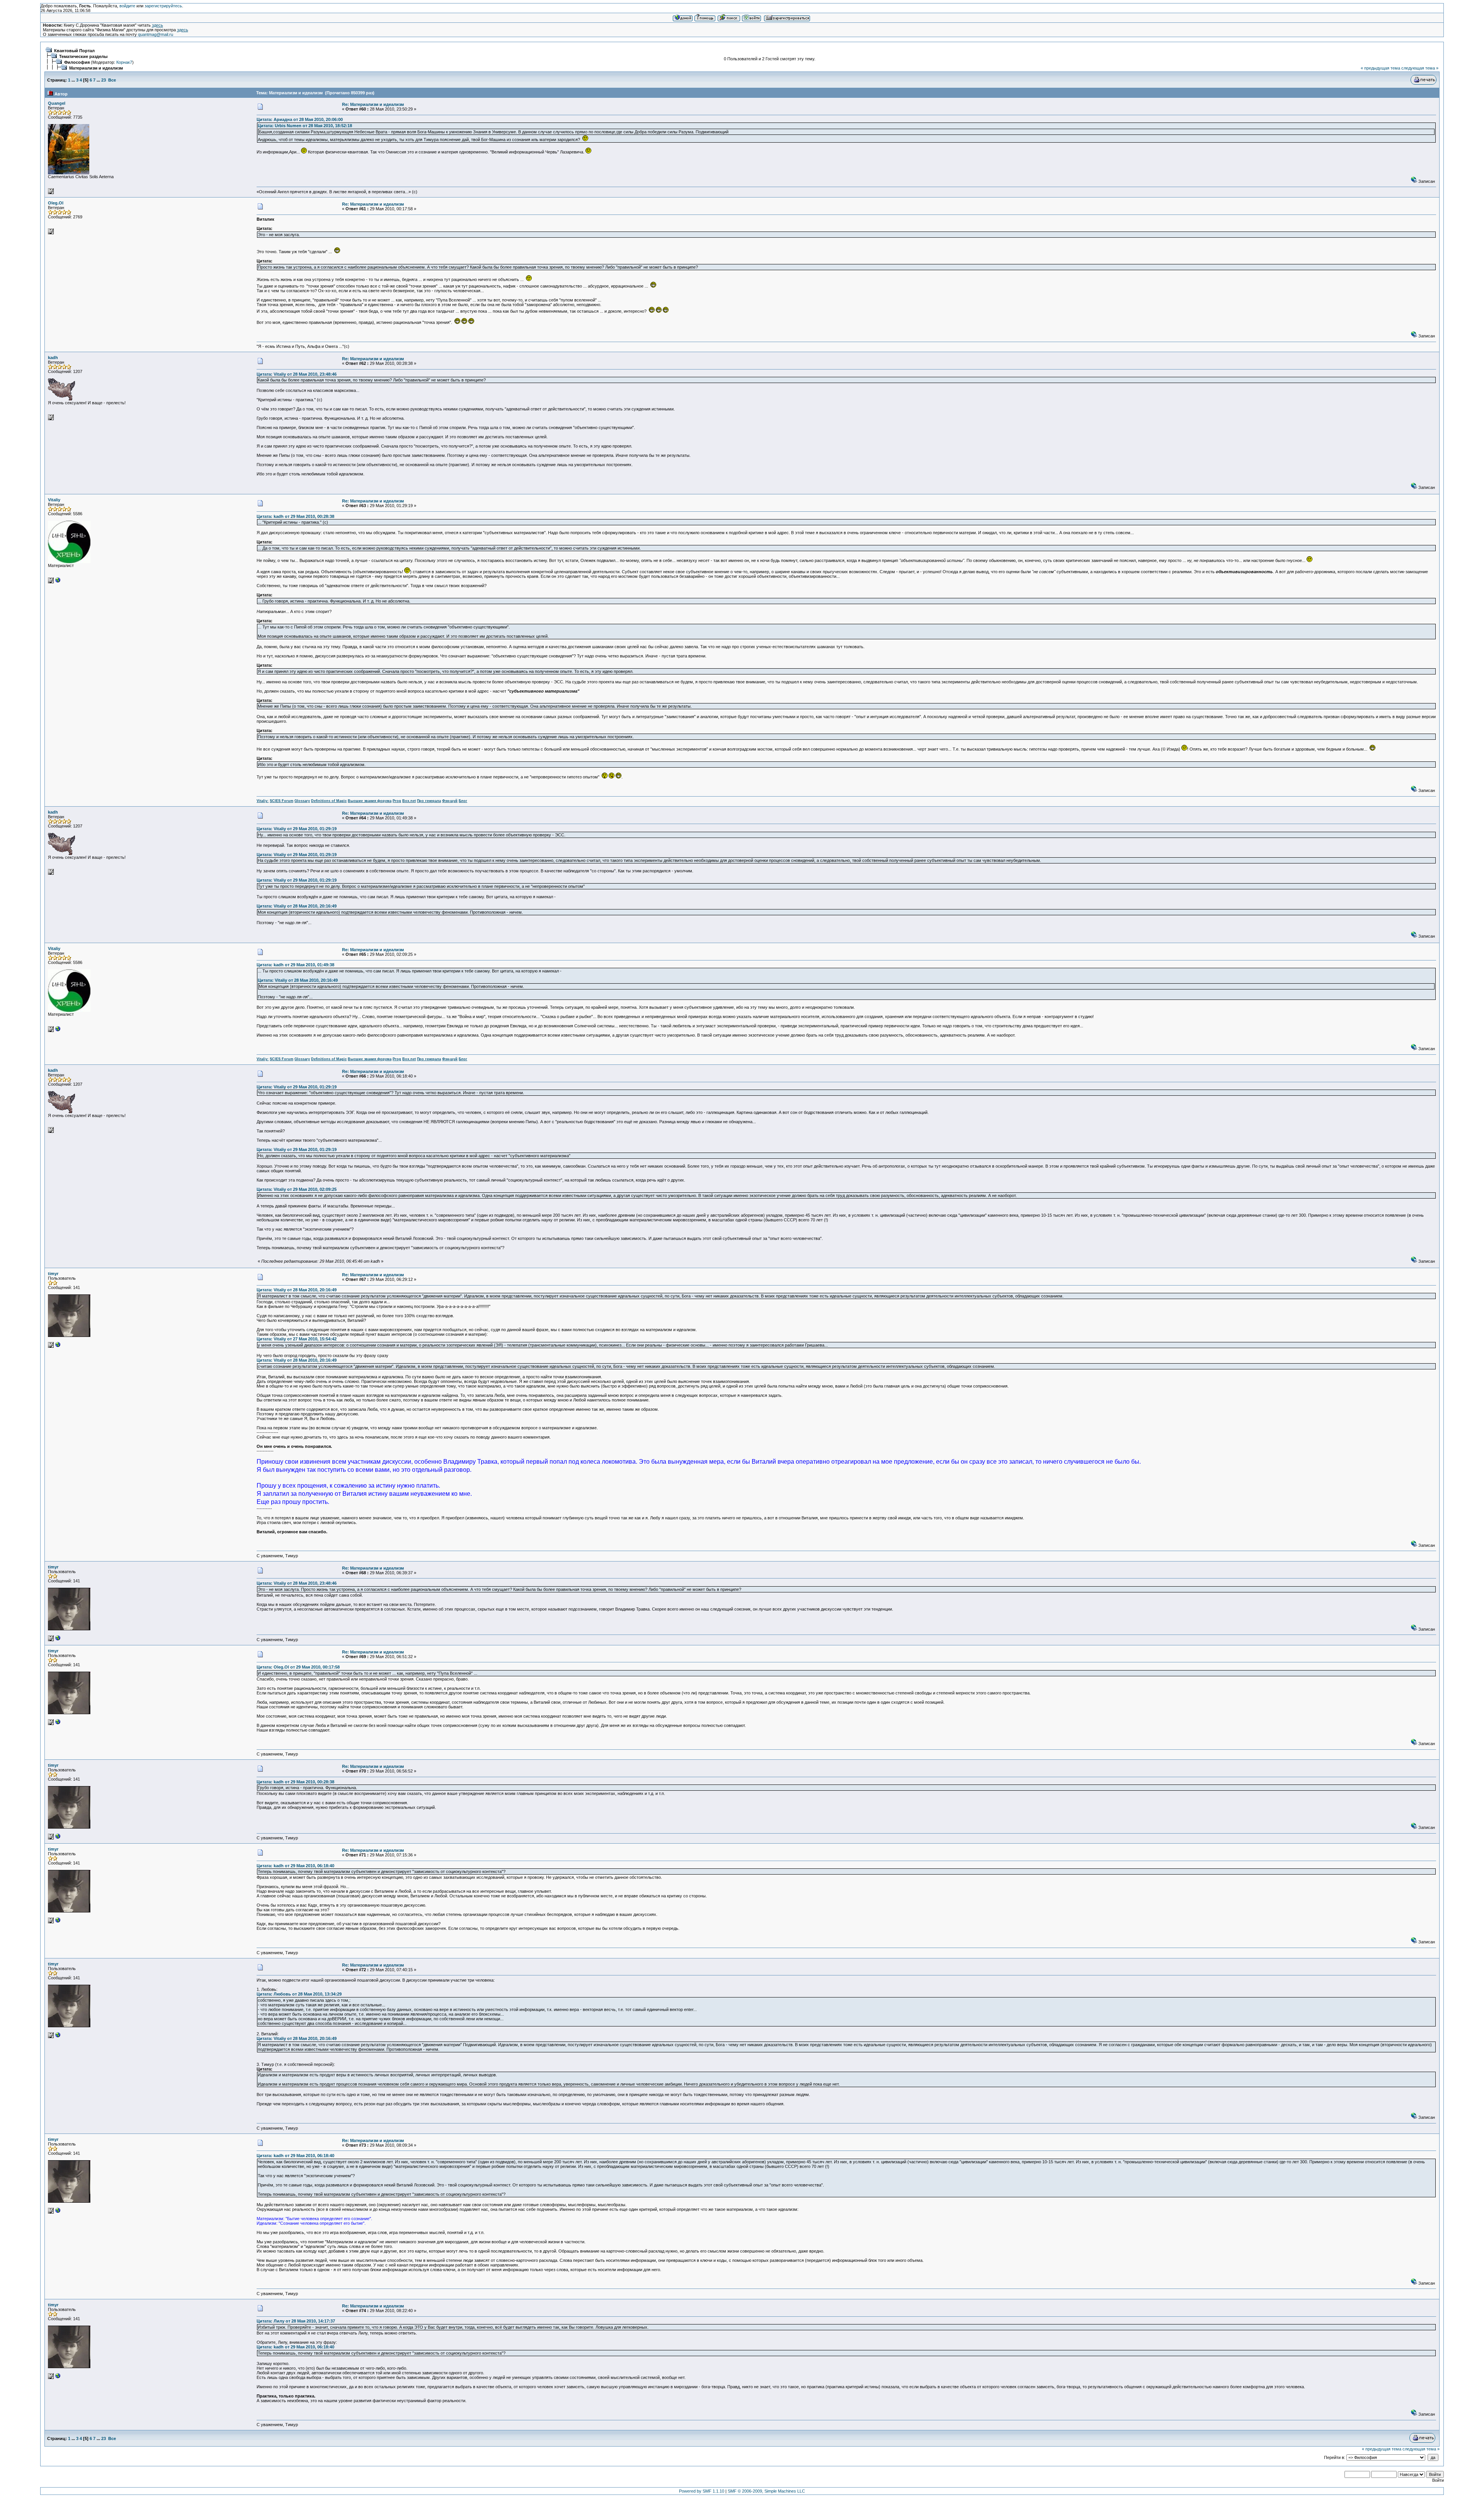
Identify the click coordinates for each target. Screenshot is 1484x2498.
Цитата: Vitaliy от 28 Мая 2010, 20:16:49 (297, 906)
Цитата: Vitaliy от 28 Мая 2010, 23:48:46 (297, 374)
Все (112, 80)
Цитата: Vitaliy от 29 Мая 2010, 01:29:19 (297, 829)
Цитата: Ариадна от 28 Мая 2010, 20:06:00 (300, 119)
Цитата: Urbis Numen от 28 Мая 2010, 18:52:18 (305, 126)
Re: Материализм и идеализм (373, 104)
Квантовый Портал (74, 51)
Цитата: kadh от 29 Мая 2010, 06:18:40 (295, 1866)
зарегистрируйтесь (163, 6)
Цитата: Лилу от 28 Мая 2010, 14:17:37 (296, 2321)
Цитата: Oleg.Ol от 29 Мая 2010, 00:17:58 (298, 1667)
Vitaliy (54, 500)
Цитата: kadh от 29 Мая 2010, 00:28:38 (295, 516)
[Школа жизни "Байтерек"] (58, 1346)
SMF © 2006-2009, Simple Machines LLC (766, 2491)
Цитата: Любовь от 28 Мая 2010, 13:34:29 (299, 1994)
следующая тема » (1420, 68)
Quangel (57, 103)
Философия (77, 62)
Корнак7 (124, 62)
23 (104, 80)
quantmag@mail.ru (156, 34)
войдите (127, 6)
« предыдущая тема (1380, 68)
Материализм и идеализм (96, 68)
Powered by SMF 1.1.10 (702, 2491)
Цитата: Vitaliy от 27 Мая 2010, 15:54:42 (297, 1339)
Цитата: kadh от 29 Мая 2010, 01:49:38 (295, 965)
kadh (53, 358)
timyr (53, 1274)
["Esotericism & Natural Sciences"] (58, 582)
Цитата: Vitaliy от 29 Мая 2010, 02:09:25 (297, 1189)
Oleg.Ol (56, 203)
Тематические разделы (83, 56)
